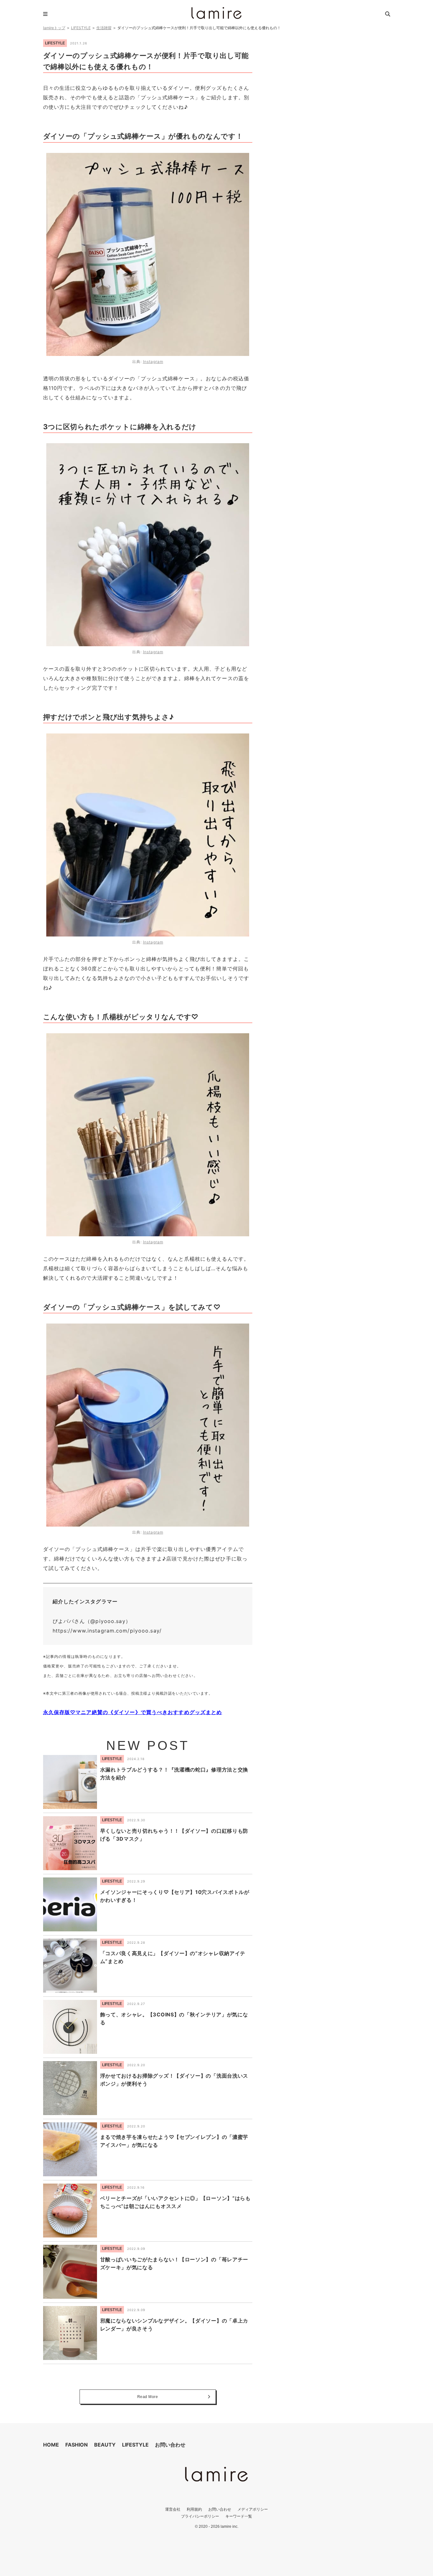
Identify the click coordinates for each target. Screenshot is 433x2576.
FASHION (77, 2445)
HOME (51, 2445)
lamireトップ (54, 28)
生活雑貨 (104, 28)
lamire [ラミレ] (217, 13)
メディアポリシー (253, 2509)
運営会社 (173, 2509)
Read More (148, 2397)
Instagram (153, 361)
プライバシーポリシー (200, 2516)
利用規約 (194, 2509)
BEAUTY (105, 2445)
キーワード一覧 (239, 2516)
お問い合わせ (170, 2445)
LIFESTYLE (81, 28)
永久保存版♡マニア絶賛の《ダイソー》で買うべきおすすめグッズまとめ (133, 1712)
